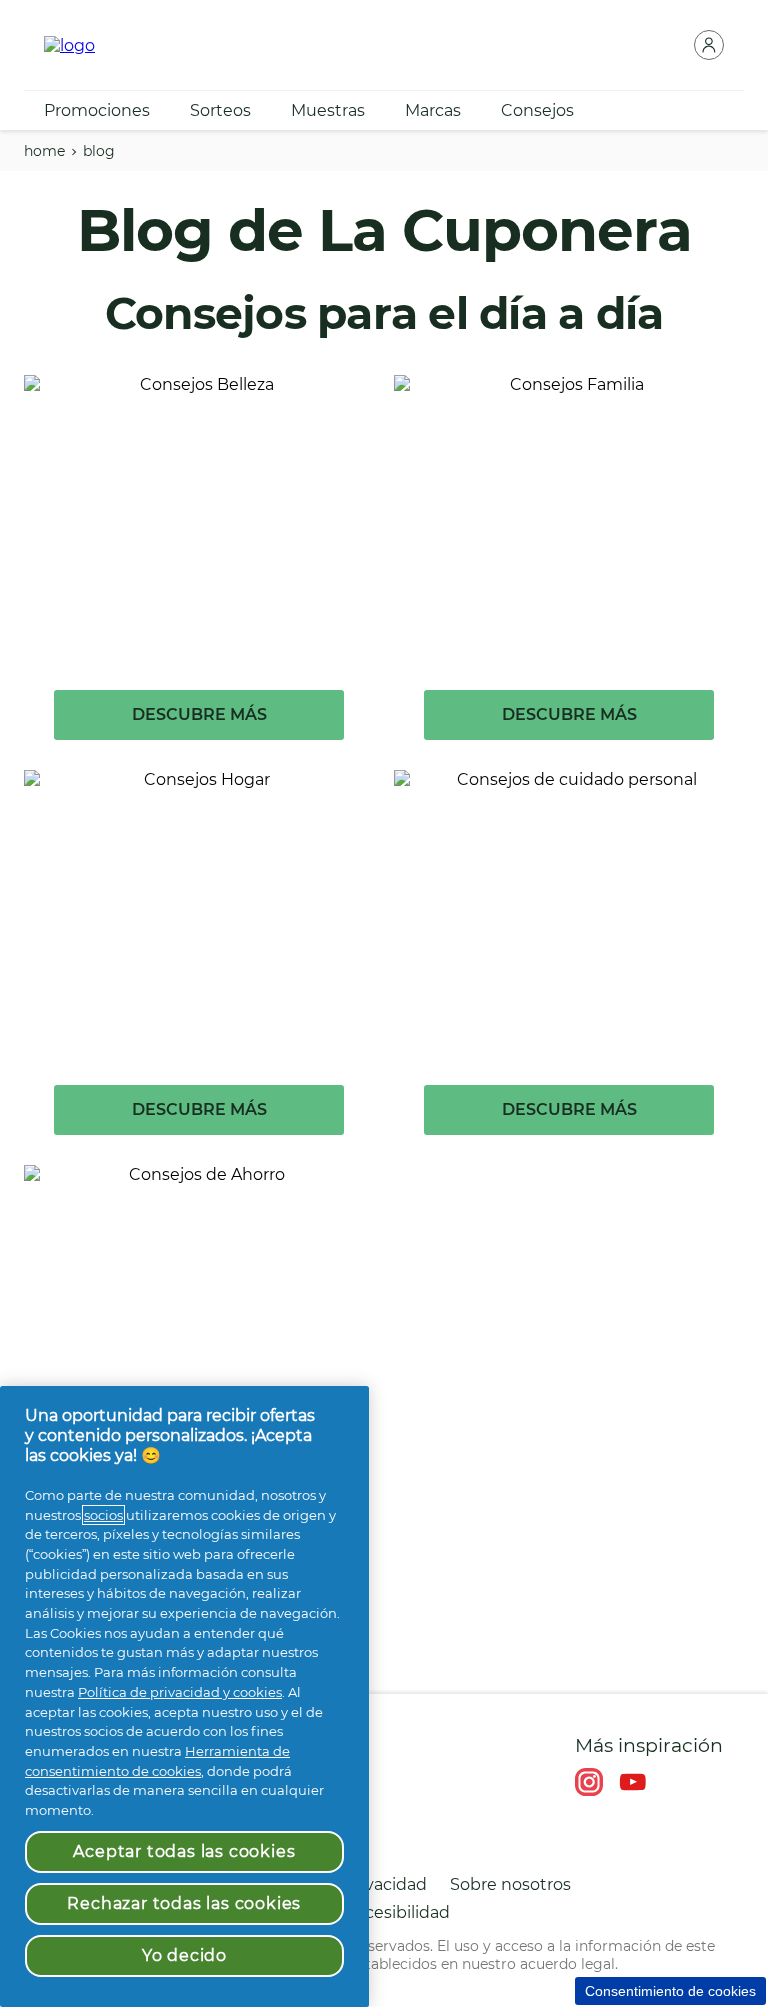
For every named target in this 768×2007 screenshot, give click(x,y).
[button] (709, 45)
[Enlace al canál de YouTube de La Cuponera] (633, 1782)
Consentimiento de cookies (670, 1991)
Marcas (433, 110)
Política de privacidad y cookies (180, 1692)
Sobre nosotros (510, 1884)
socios (103, 1515)
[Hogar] (69, 45)
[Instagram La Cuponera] (589, 1782)
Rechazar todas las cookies (184, 1903)
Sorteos (220, 110)
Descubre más (199, 714)
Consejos (537, 110)
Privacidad (385, 1884)
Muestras (328, 110)
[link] (199, 572)
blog (99, 151)
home (44, 151)
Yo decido (184, 1955)
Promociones (97, 110)
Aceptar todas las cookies (184, 1851)
